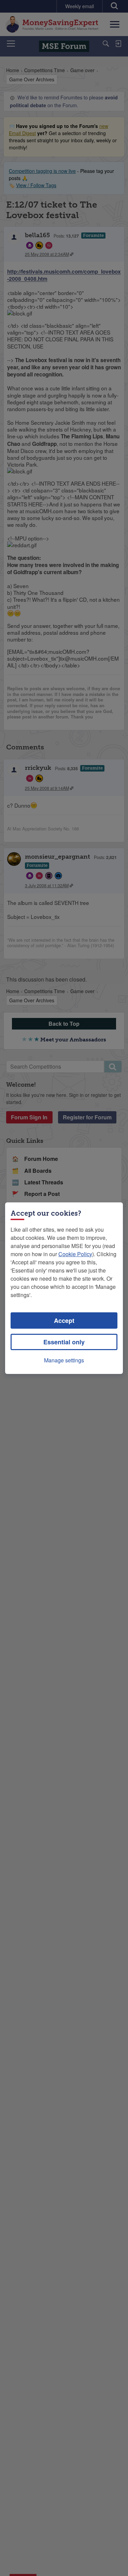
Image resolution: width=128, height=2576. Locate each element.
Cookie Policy (75, 1254)
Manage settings (64, 1360)
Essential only (64, 1342)
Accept (64, 1321)
